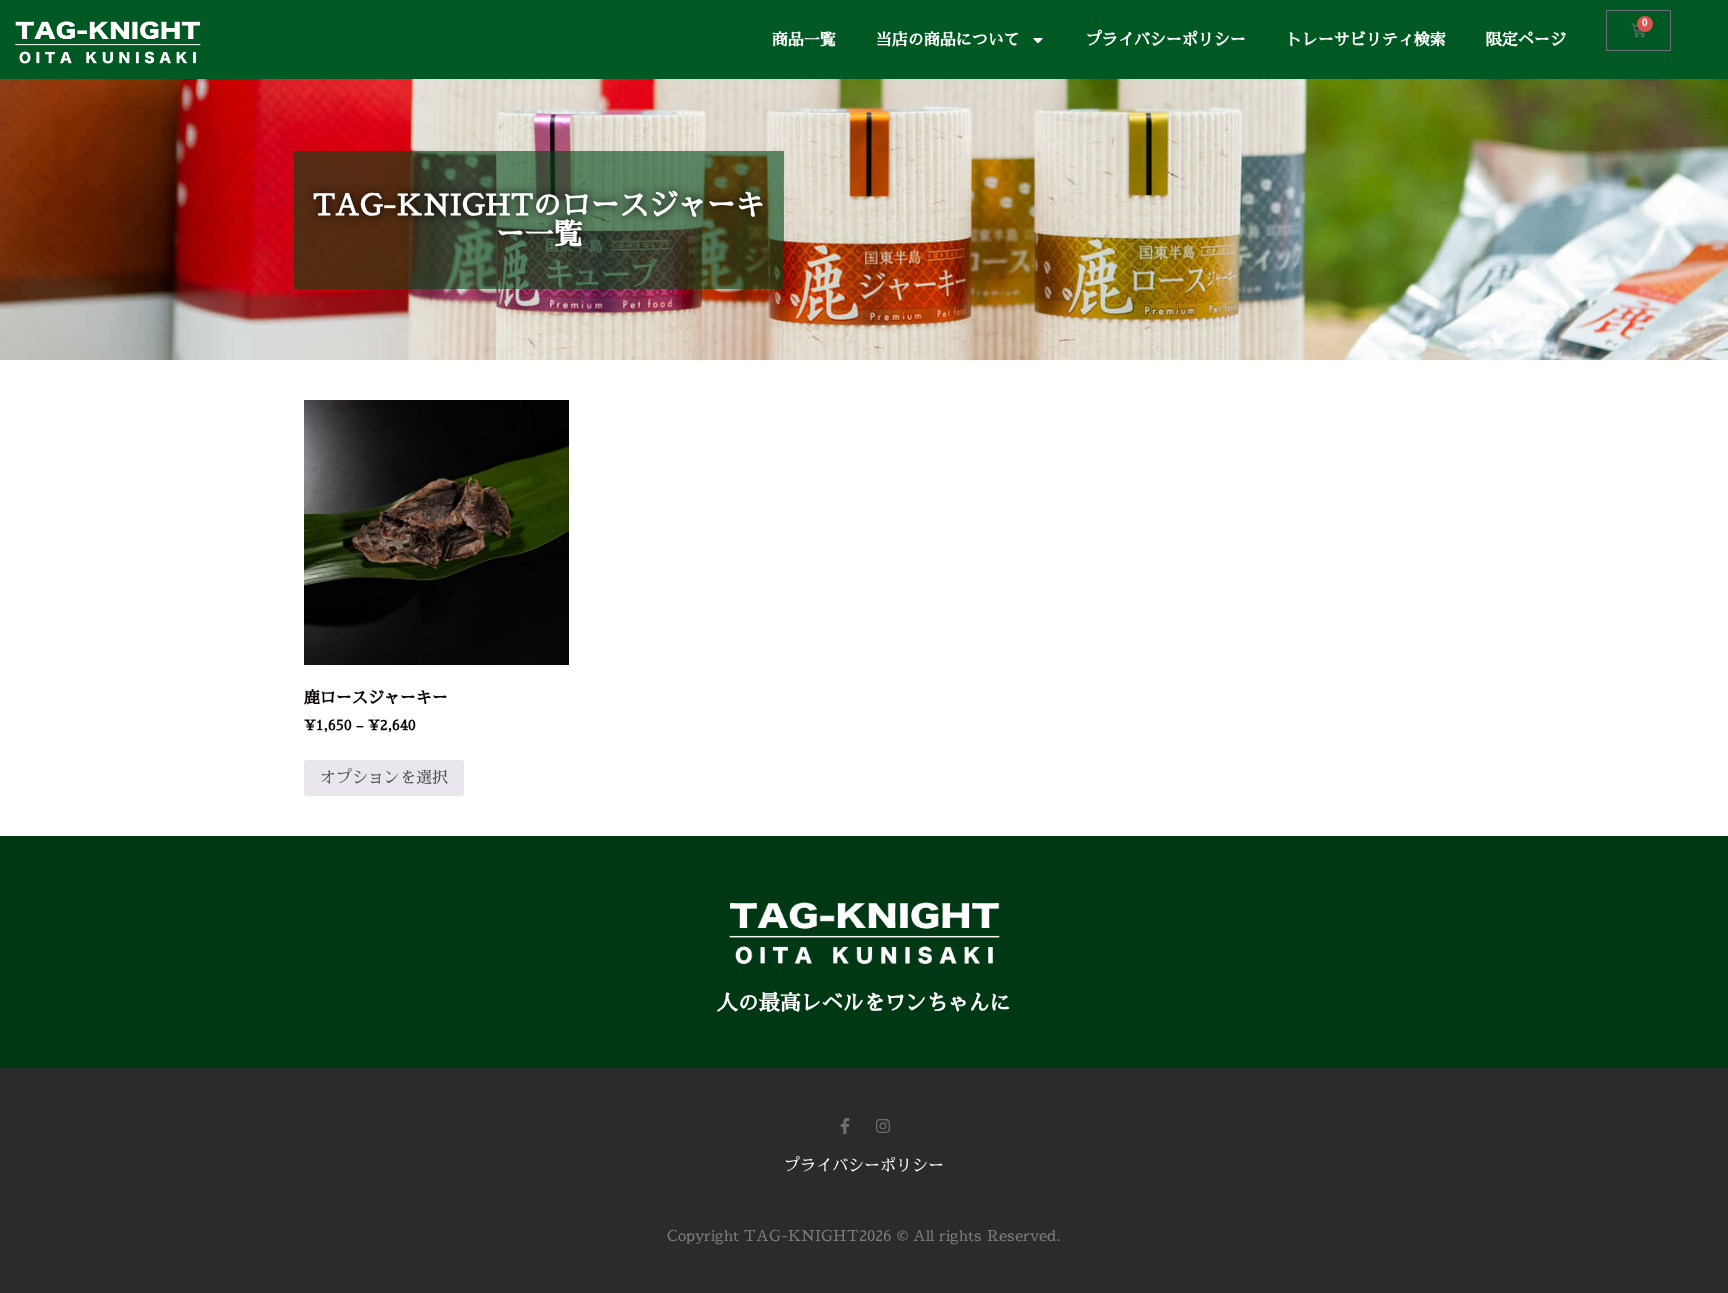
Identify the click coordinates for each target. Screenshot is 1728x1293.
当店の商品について (948, 40)
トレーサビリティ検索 (1366, 40)
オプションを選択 (384, 778)
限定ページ (1526, 40)
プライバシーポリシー (1166, 40)
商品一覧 (804, 40)
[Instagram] (883, 1126)
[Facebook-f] (845, 1126)
